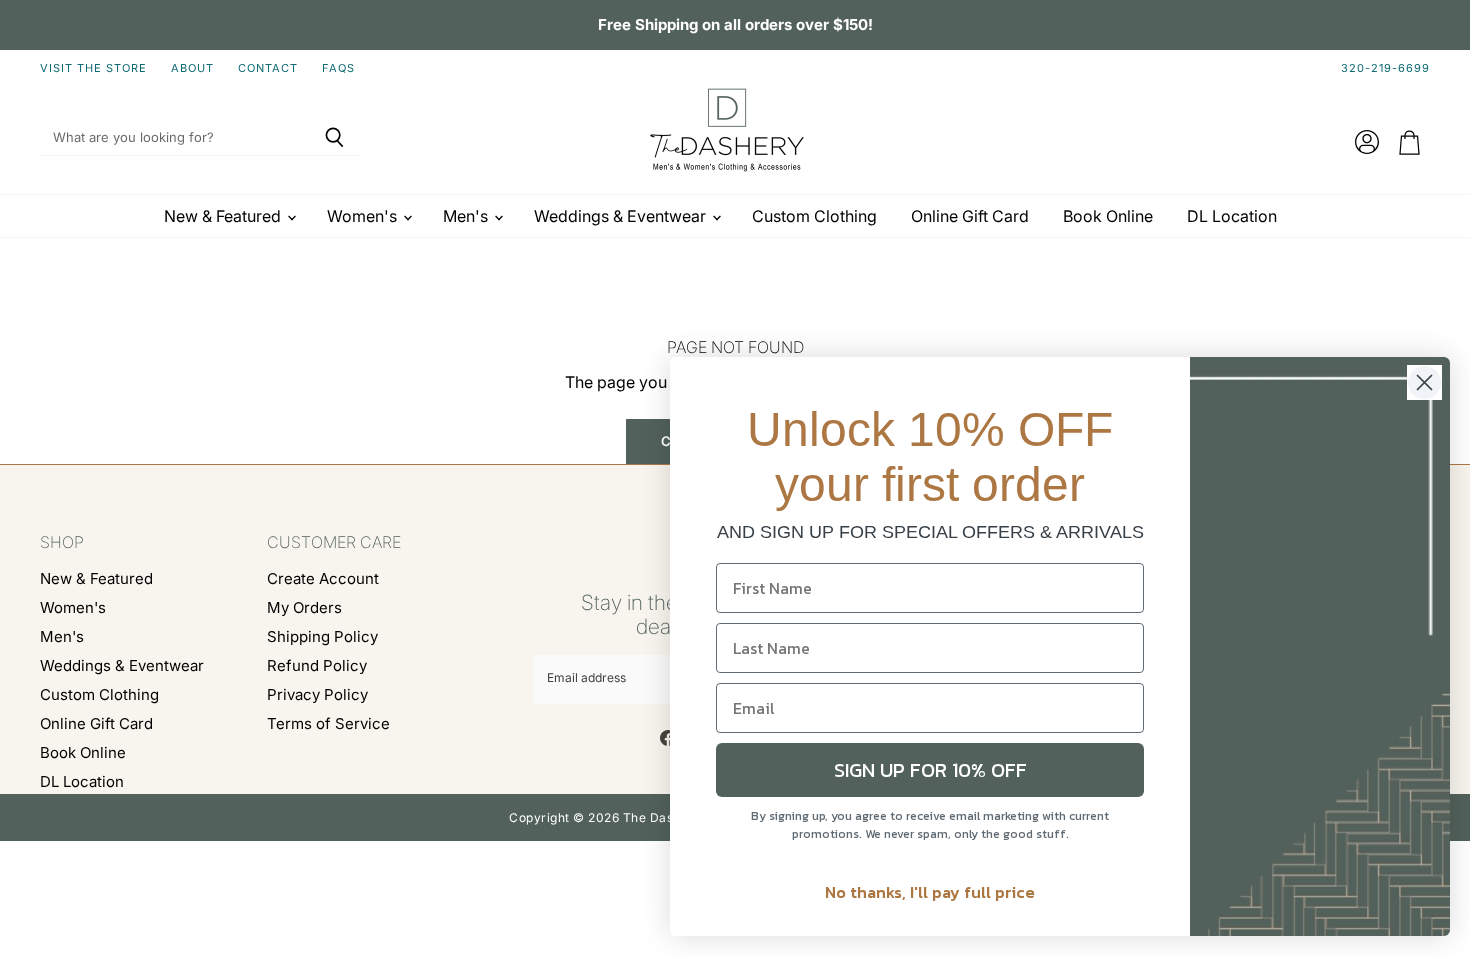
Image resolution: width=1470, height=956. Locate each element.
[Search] (334, 138)
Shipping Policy (322, 636)
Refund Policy (317, 665)
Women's (364, 216)
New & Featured (224, 216)
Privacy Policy (317, 694)
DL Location (1232, 216)
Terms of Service (328, 723)
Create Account (323, 578)
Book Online (1108, 216)
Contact (268, 68)
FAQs (338, 68)
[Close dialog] (1424, 382)
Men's (467, 216)
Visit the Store (93, 68)
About (192, 68)
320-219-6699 (1385, 68)
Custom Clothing (814, 216)
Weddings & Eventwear (622, 216)
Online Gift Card (970, 216)
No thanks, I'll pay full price (930, 892)
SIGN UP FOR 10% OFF (930, 770)
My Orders (304, 607)
